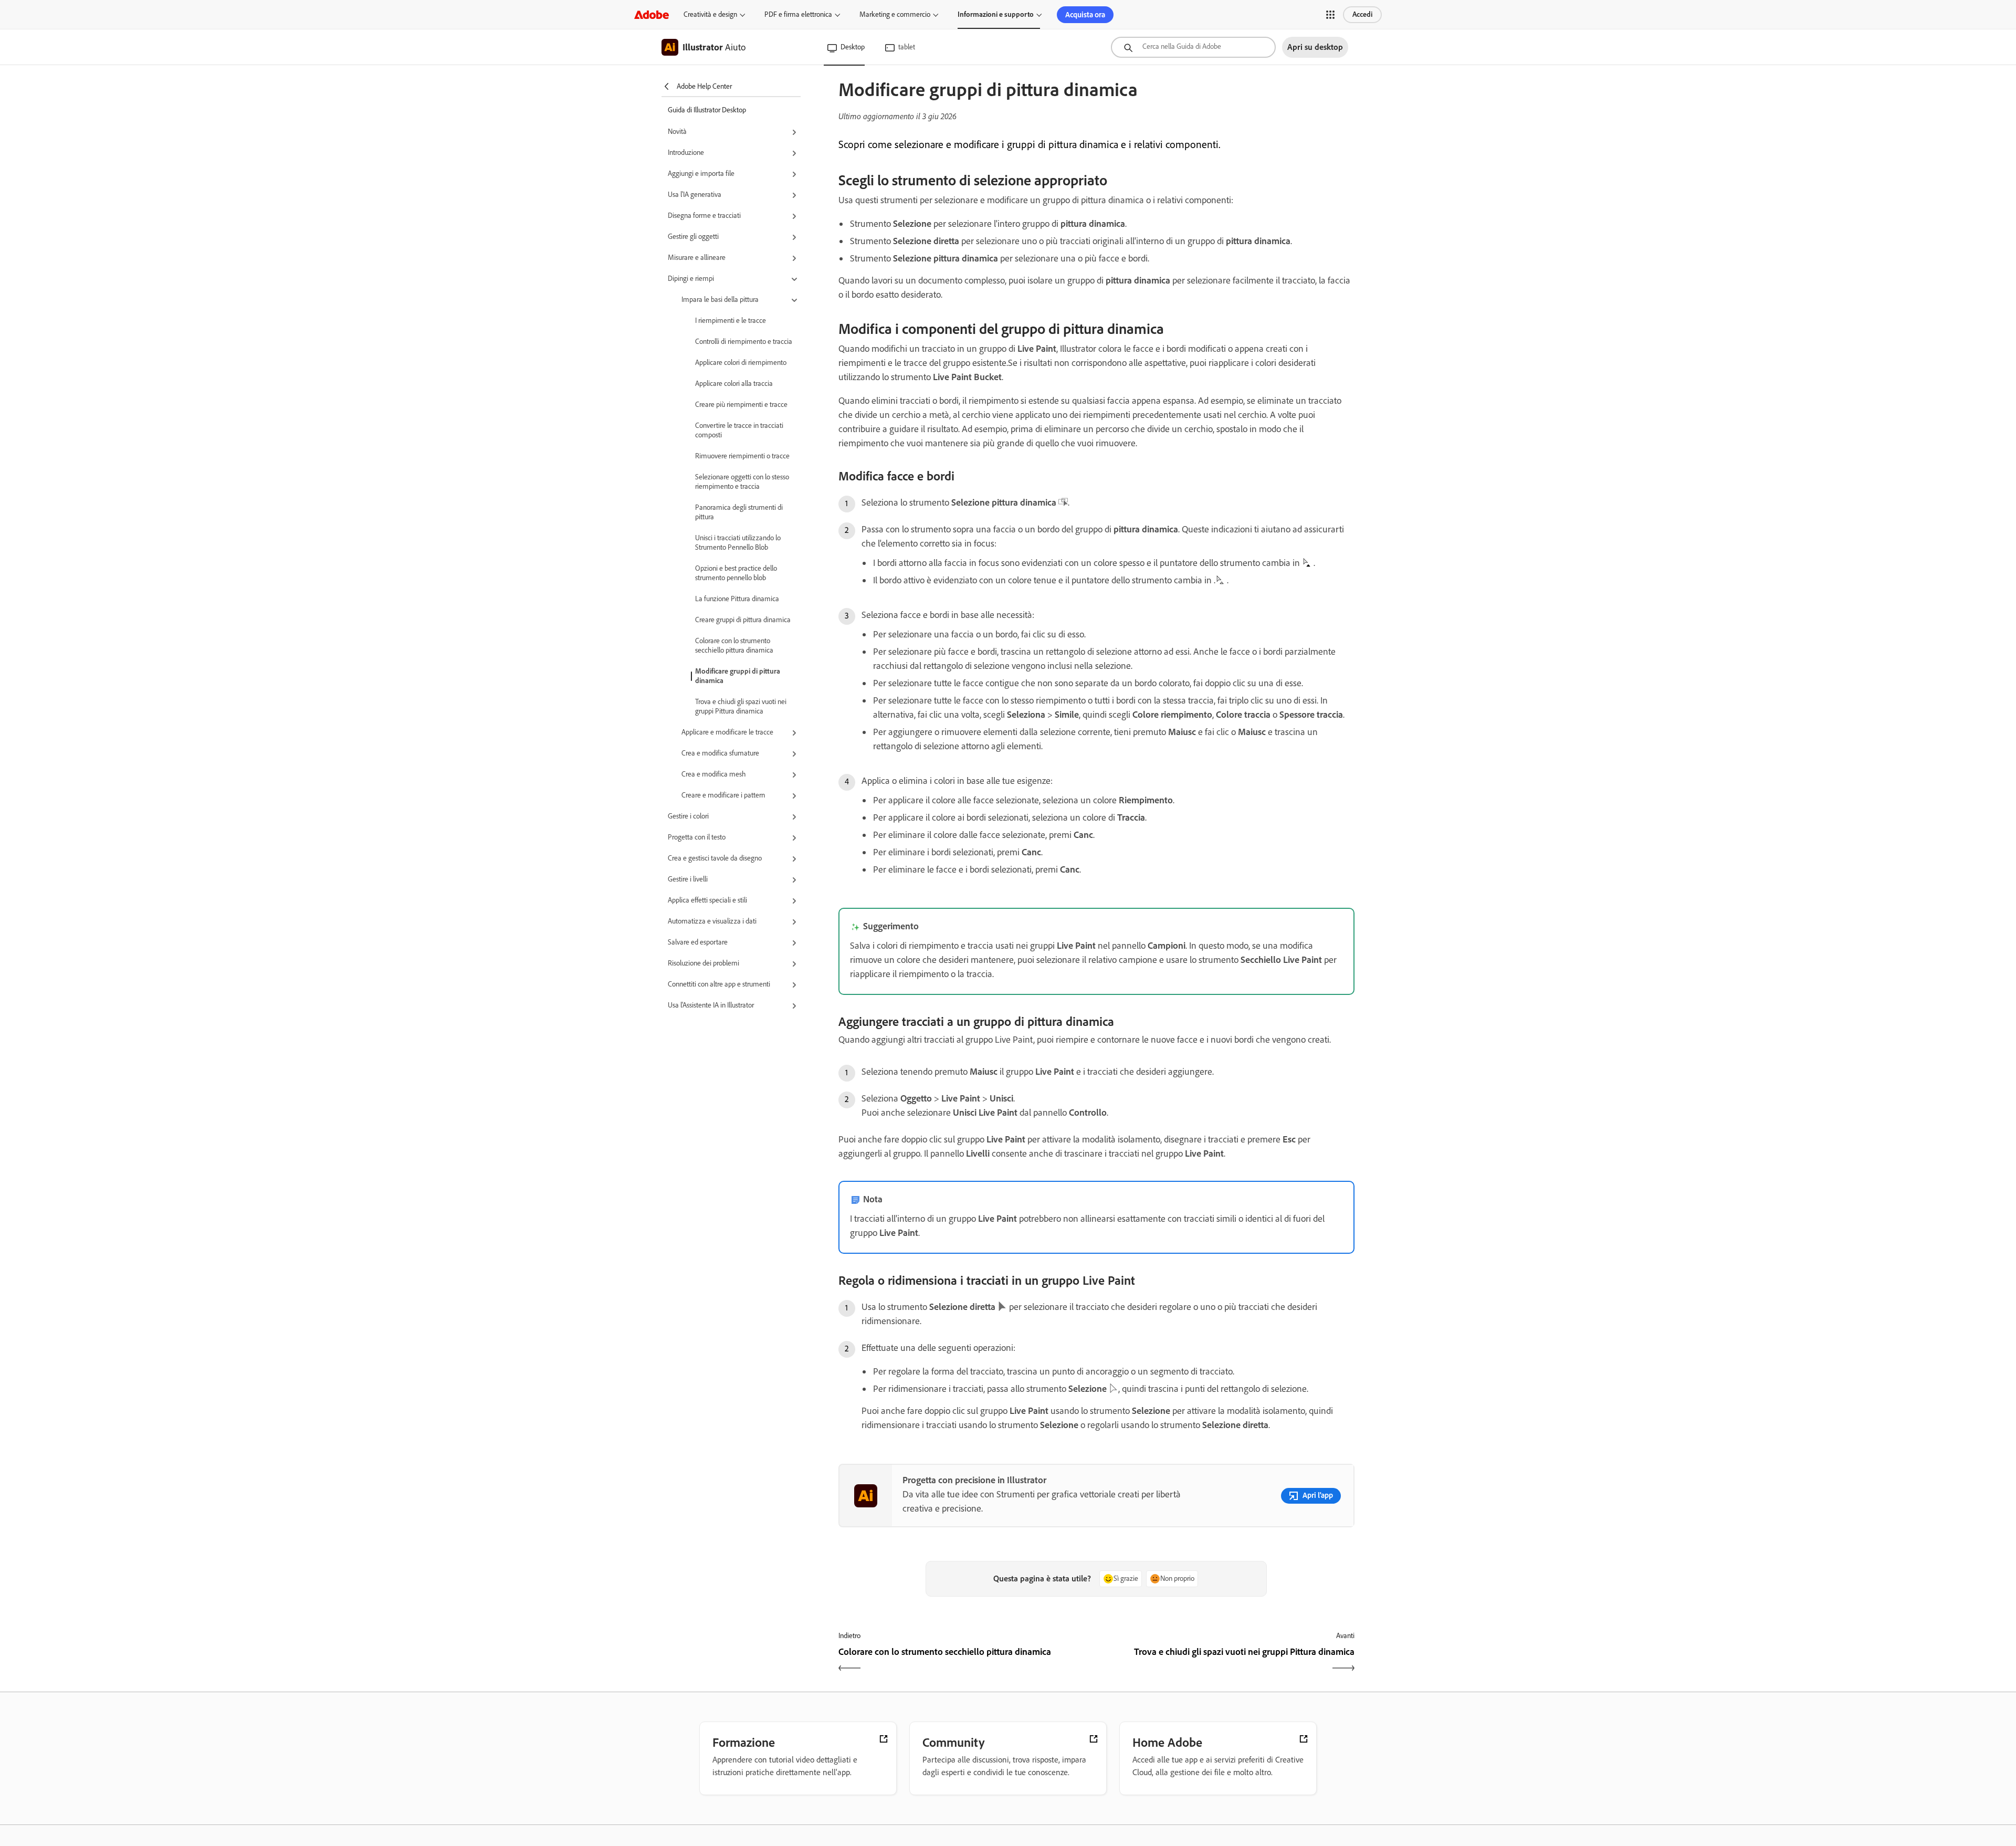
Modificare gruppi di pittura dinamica (738, 676)
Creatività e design (710, 14)
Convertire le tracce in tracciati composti (739, 430)
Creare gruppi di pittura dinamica (743, 620)
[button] (1330, 15)
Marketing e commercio (895, 14)
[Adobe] (652, 14)
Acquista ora (1085, 15)
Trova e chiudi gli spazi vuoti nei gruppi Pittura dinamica (741, 706)
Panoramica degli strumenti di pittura (739, 512)
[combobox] (1193, 47)
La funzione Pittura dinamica (737, 599)
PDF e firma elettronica (798, 14)
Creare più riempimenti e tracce (741, 405)
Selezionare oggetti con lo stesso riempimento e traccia (742, 482)
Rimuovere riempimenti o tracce (742, 456)
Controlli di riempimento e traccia (744, 342)
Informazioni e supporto (996, 14)
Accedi (1362, 14)
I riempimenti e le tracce (731, 321)
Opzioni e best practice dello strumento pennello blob (736, 573)
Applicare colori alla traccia (734, 384)
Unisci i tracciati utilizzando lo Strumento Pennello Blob (738, 543)
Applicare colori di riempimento (741, 363)
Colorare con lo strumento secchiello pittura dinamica (734, 646)
